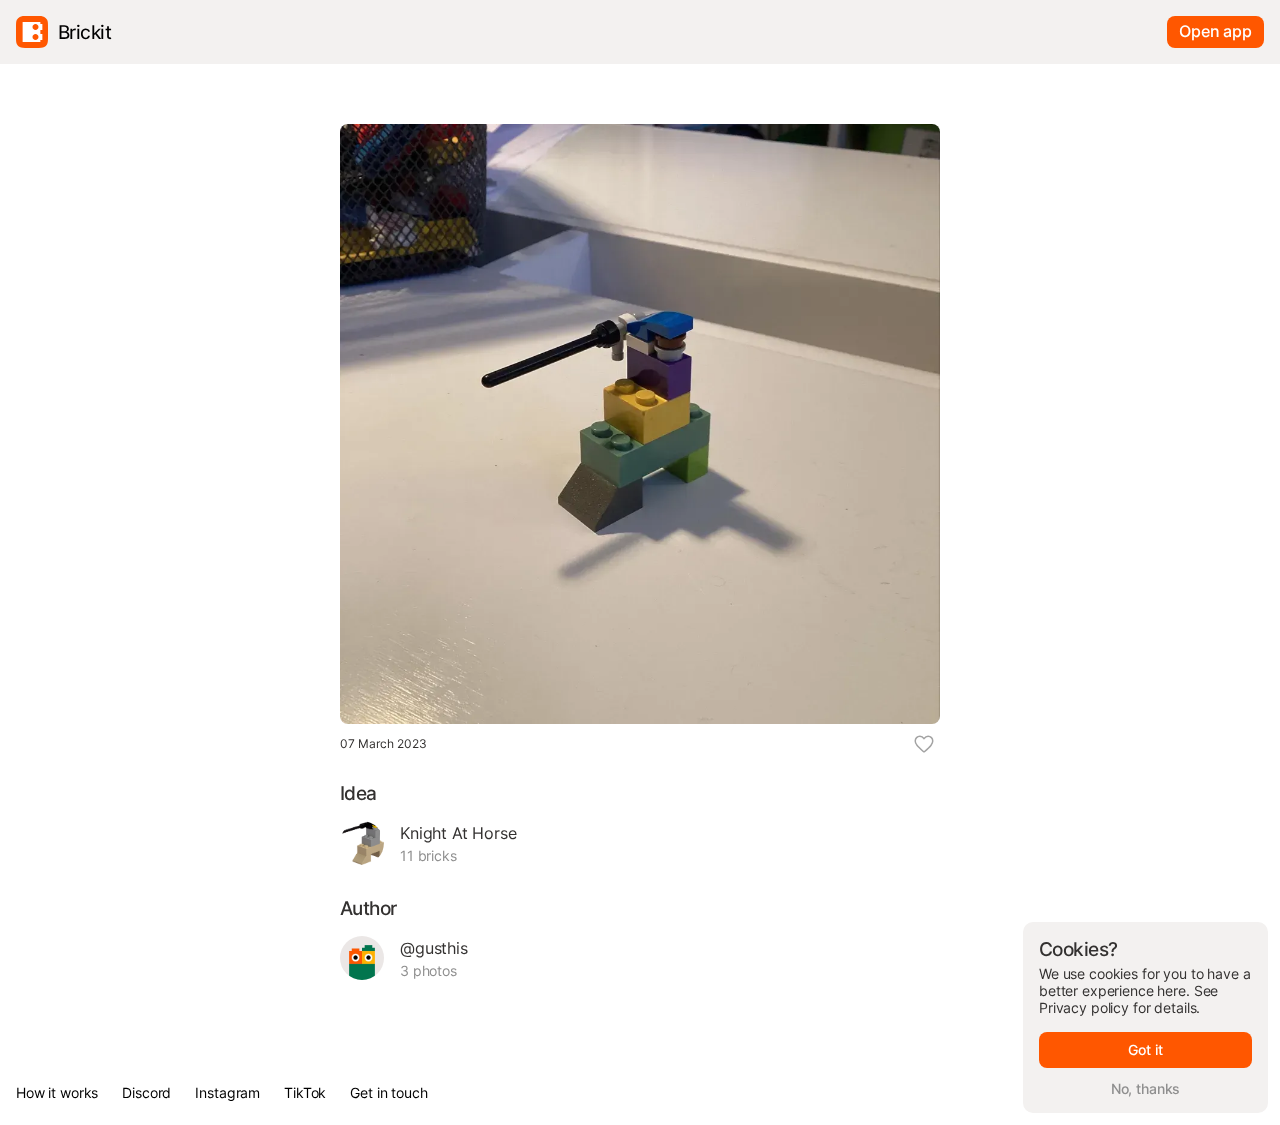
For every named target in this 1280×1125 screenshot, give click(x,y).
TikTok (305, 1092)
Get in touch (388, 1092)
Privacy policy (1084, 1007)
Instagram (227, 1092)
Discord (146, 1092)
